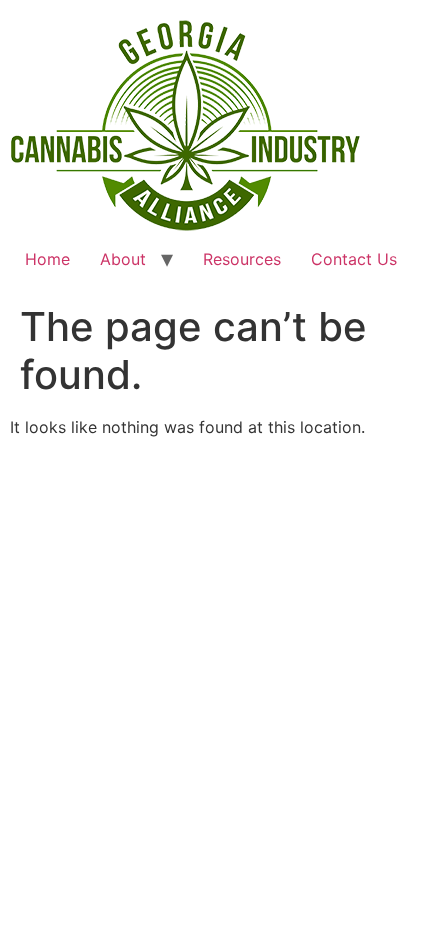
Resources (242, 259)
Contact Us (354, 259)
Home (47, 259)
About (123, 259)
